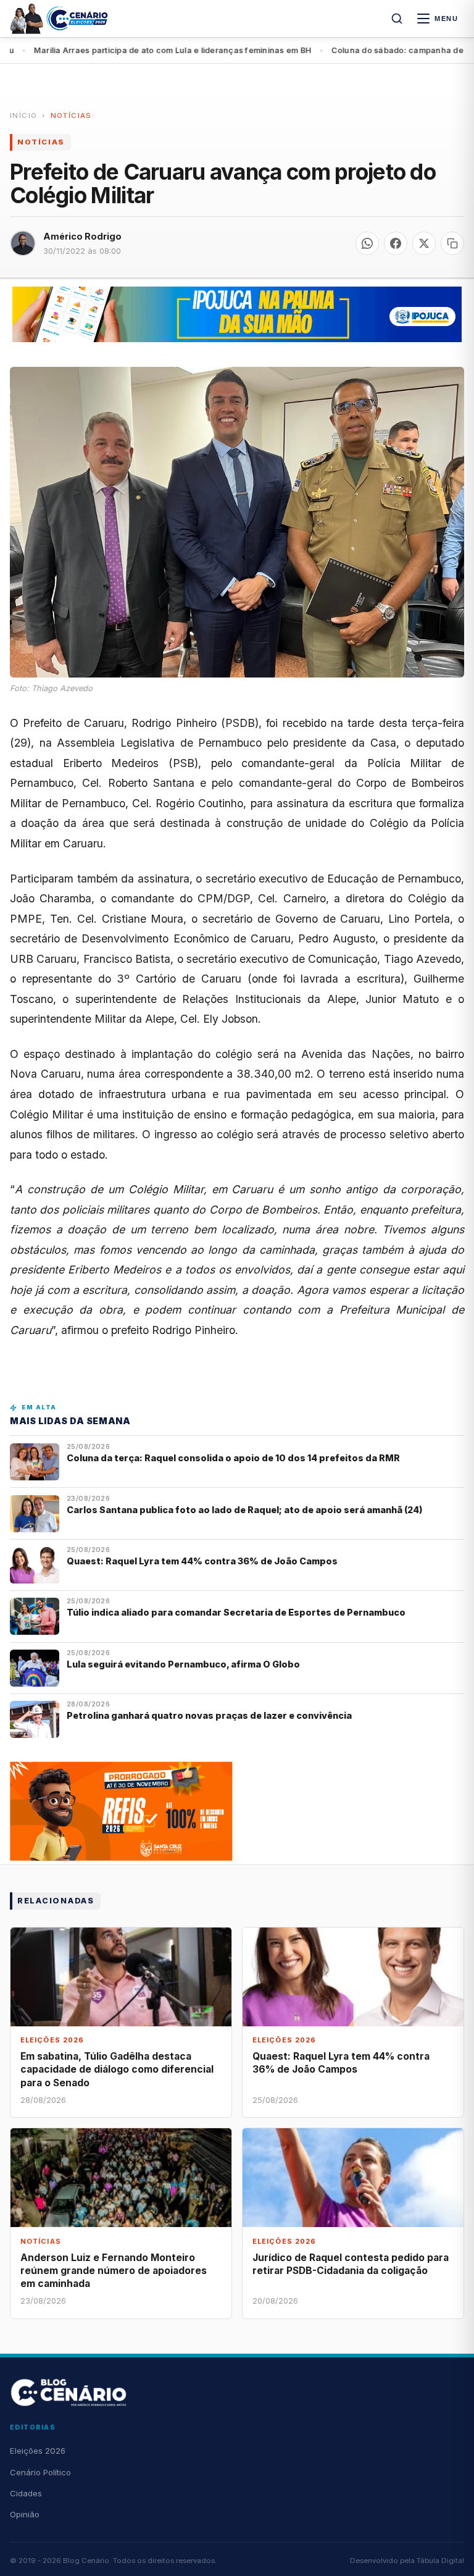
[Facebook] (396, 243)
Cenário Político (40, 2472)
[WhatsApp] (367, 243)
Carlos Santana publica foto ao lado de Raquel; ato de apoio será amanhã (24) (245, 1510)
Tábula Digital (440, 2561)
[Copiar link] (452, 243)
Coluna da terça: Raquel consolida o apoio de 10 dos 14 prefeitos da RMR (233, 1458)
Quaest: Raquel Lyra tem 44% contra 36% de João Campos (202, 1561)
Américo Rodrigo (82, 236)
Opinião (25, 2514)
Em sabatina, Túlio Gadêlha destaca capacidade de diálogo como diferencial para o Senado (117, 2069)
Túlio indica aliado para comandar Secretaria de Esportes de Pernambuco (236, 1612)
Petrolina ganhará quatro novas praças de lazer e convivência (209, 1715)
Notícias (71, 115)
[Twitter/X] (424, 243)
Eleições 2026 (38, 2451)
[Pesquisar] (397, 19)
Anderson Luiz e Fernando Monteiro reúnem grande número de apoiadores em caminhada (114, 2271)
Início (23, 115)
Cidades (26, 2493)
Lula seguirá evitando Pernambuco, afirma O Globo (183, 1664)
